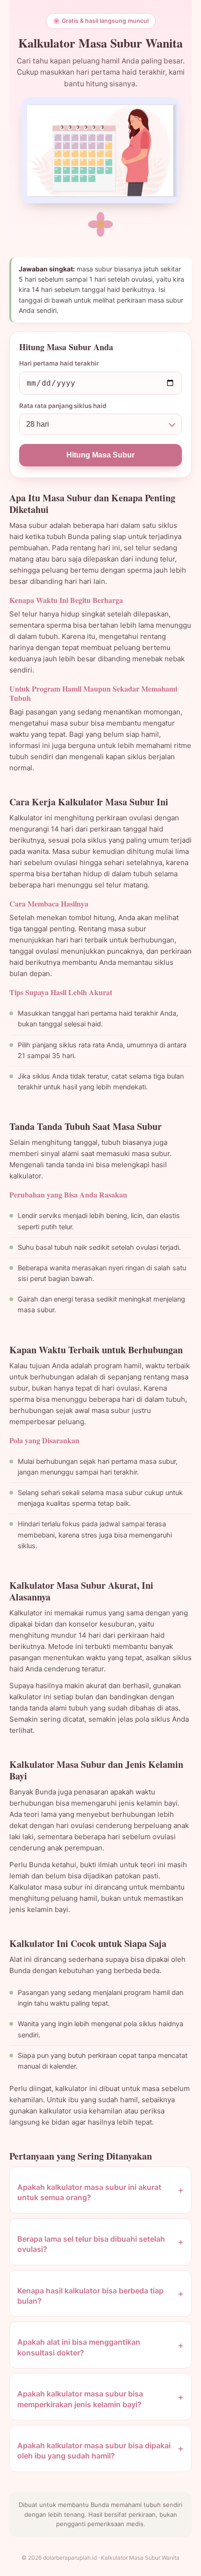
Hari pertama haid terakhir (59, 363)
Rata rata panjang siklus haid (63, 406)
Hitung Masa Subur (100, 455)
